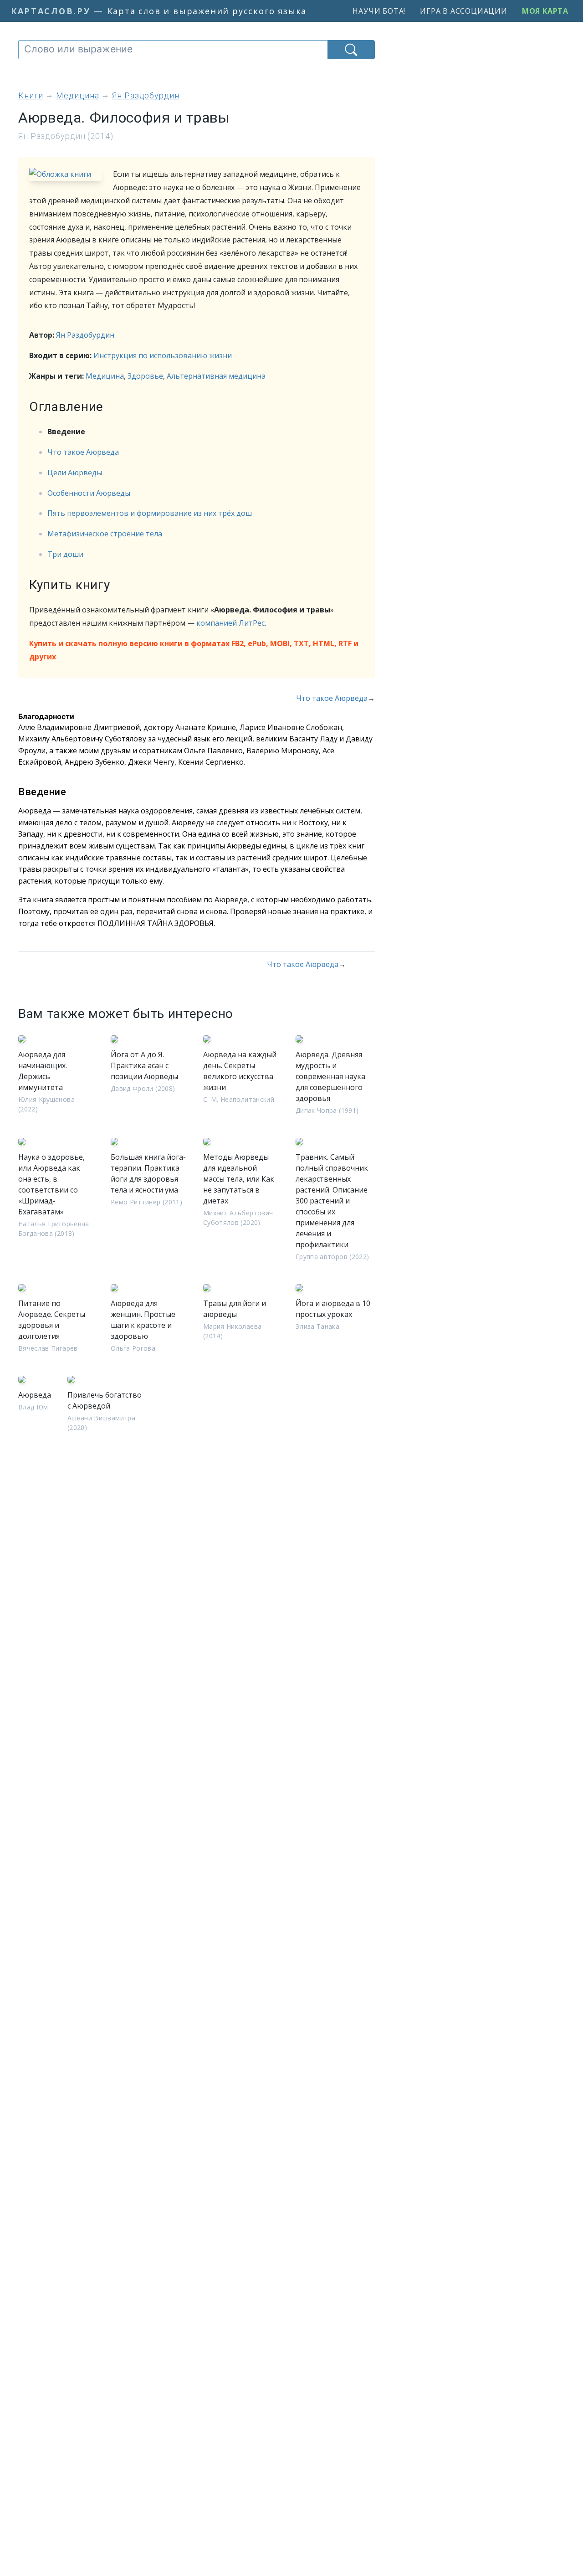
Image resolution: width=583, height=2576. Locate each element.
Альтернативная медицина (216, 376)
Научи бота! (379, 11)
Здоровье (145, 376)
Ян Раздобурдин (85, 335)
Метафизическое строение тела (105, 534)
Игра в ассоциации (464, 11)
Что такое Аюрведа (83, 452)
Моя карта (545, 11)
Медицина (105, 376)
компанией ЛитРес (230, 623)
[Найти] (351, 50)
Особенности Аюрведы (89, 493)
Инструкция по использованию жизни (163, 355)
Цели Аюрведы (75, 473)
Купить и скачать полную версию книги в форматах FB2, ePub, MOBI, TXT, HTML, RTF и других (194, 650)
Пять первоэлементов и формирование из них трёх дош (150, 513)
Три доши (65, 554)
